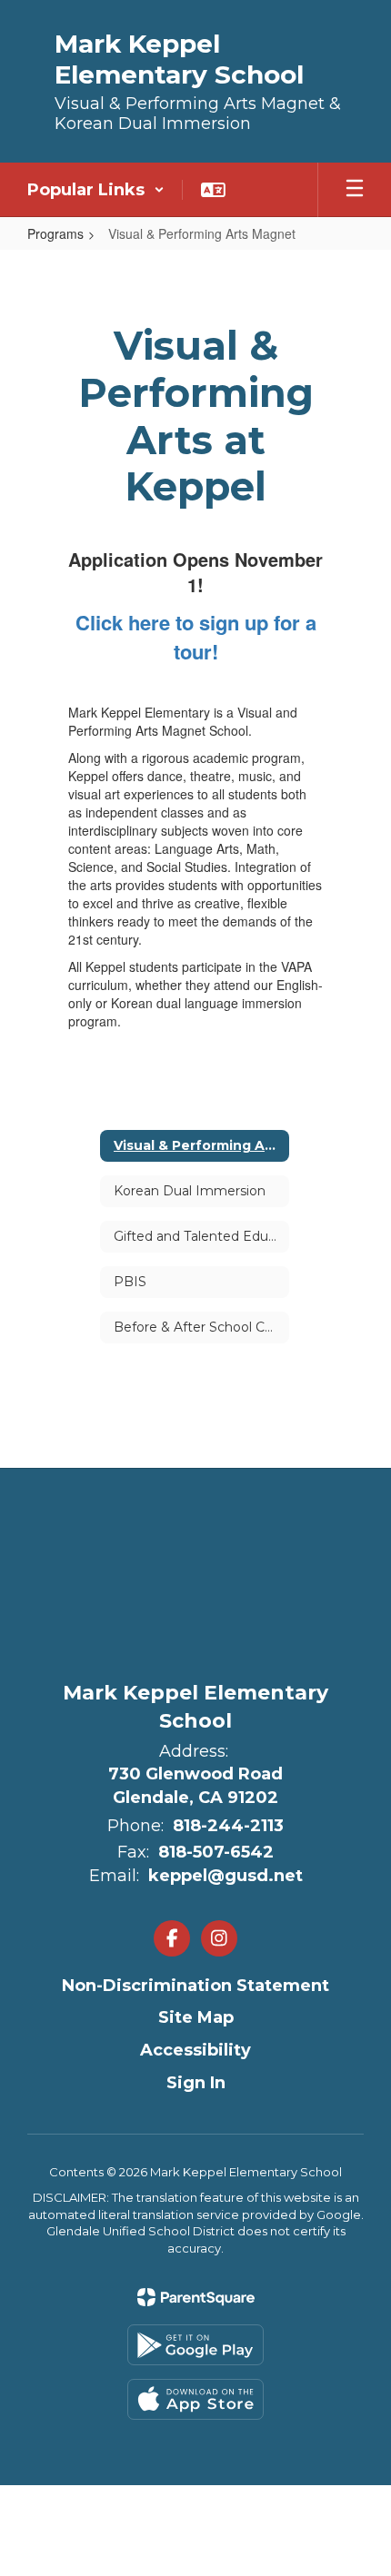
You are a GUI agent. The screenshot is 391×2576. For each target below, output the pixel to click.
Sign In (196, 2083)
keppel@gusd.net (226, 1876)
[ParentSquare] (196, 2297)
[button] (96, 190)
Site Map (196, 2017)
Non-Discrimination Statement (195, 1986)
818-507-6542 (216, 1852)
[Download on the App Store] (195, 2399)
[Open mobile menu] (355, 190)
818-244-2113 (228, 1826)
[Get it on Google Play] (195, 2345)
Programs (55, 233)
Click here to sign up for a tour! (196, 637)
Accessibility (195, 2050)
